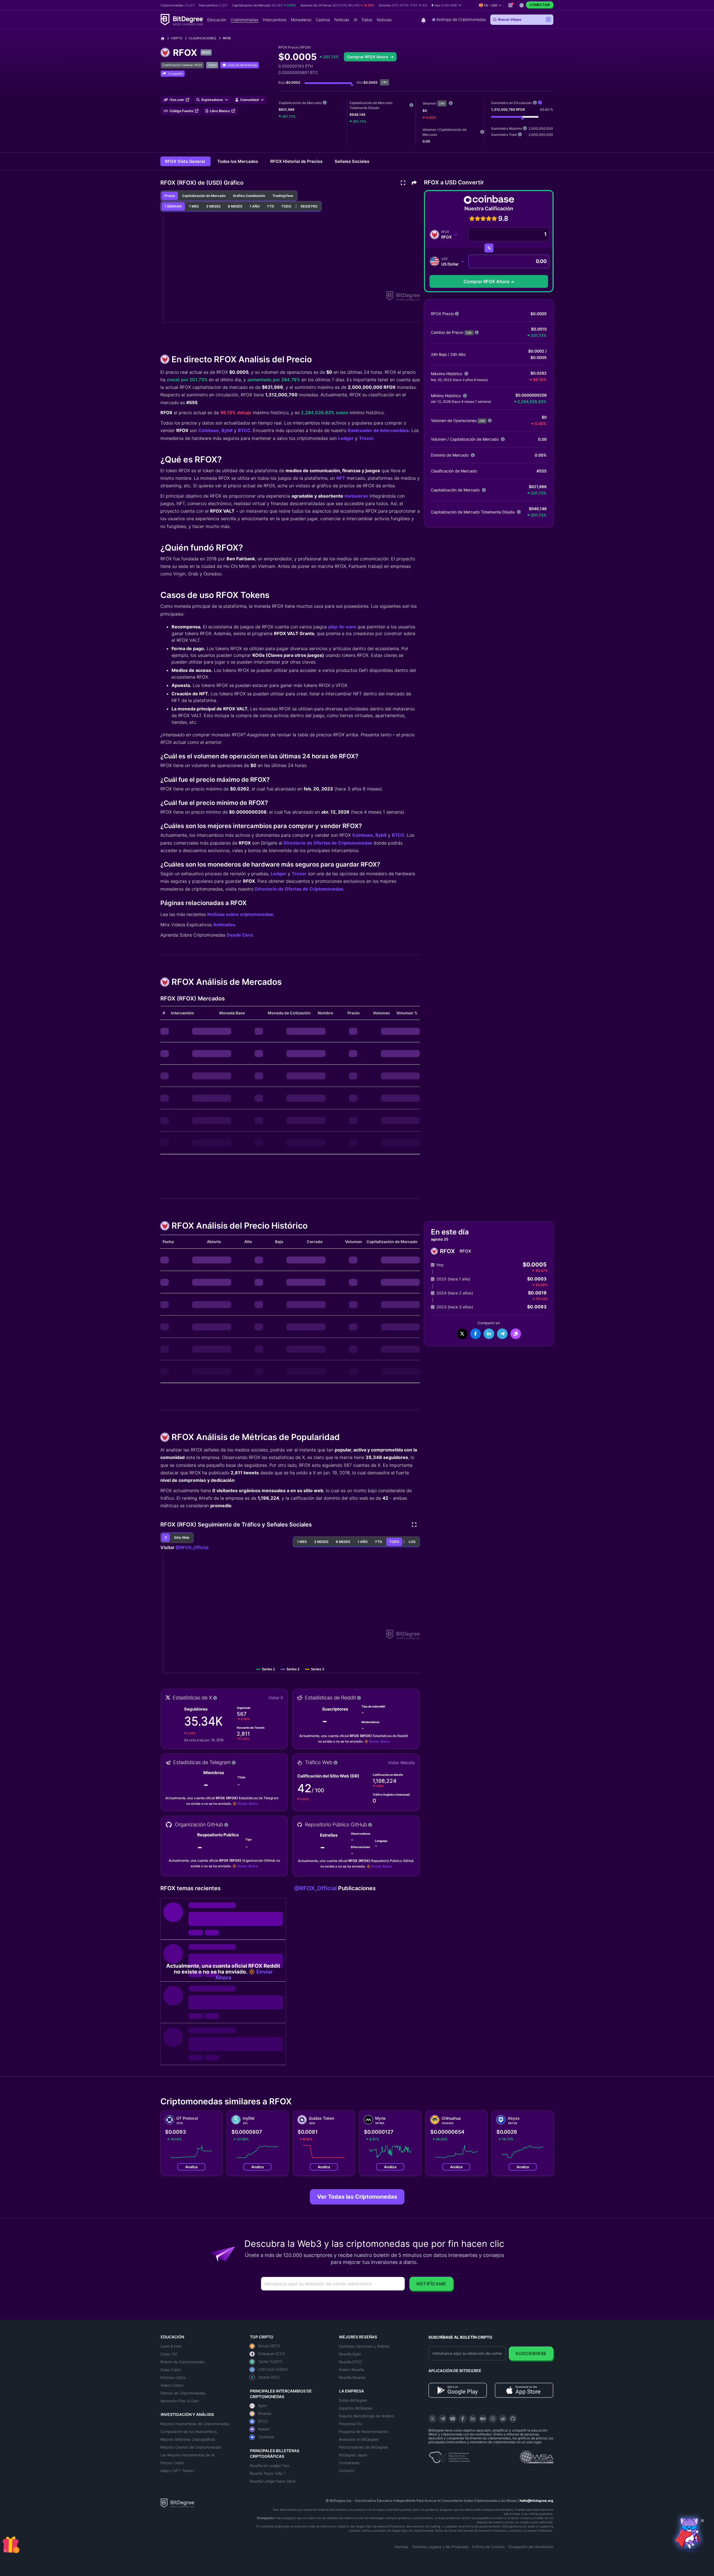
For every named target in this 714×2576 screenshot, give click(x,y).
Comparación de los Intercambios (189, 2432)
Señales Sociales (352, 161)
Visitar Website (401, 1763)
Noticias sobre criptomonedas (240, 914)
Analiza (191, 2167)
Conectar (540, 5)
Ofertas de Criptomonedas (183, 2393)
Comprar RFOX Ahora (368, 57)
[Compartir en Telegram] (502, 1334)
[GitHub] (513, 2419)
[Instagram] (493, 2419)
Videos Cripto (172, 2385)
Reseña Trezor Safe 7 (268, 2473)
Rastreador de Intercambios (378, 430)
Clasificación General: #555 (182, 65)
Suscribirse (531, 2353)
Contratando (349, 2463)
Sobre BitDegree (353, 2400)
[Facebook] (463, 2419)
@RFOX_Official (192, 1547)
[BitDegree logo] (177, 2503)
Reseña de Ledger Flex (269, 2466)
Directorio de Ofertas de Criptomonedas (328, 843)
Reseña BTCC (350, 2362)
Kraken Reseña (351, 2370)
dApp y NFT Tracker (177, 2471)
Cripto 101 (169, 2354)
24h (442, 103)
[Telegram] (443, 2419)
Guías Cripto (171, 2370)
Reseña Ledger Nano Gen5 (273, 2481)
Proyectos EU (351, 2424)
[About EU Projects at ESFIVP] (449, 2455)
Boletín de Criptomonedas (183, 2362)
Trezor (366, 438)
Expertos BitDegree (356, 2408)
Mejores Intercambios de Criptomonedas (195, 2424)
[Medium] (483, 2419)
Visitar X (276, 1698)
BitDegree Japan (353, 2455)
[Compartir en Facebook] (476, 1334)
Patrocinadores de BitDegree (363, 2447)
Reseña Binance (352, 2377)
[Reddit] (503, 2419)
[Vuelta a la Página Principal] (165, 38)
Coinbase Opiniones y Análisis (364, 2346)
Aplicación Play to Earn (179, 2401)
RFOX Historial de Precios (297, 161)
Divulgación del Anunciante (531, 2547)
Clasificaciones (202, 38)
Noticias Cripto (173, 2377)
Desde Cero (240, 935)
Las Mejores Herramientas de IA (187, 2455)
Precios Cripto (172, 2463)
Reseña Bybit (350, 2354)
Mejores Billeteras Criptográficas (188, 2439)
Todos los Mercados (238, 161)
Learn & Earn (171, 2346)
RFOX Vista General (185, 161)
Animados (224, 925)
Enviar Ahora (379, 1741)
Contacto (347, 2471)
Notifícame (431, 2284)
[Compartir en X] (462, 1334)
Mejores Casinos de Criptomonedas (191, 2447)
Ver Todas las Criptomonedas (357, 2197)
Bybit (227, 430)
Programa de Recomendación (364, 2432)
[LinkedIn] (473, 2419)
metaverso (356, 496)
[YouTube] (453, 2419)
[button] (447, 5)
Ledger (346, 438)
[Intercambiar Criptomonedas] (489, 248)
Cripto (177, 38)
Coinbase (209, 430)
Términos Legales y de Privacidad (440, 2547)
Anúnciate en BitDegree (359, 2439)
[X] (433, 2419)
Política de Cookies (488, 2547)
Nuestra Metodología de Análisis (366, 2416)
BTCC (244, 430)
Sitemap (401, 2547)
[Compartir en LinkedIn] (489, 1334)
